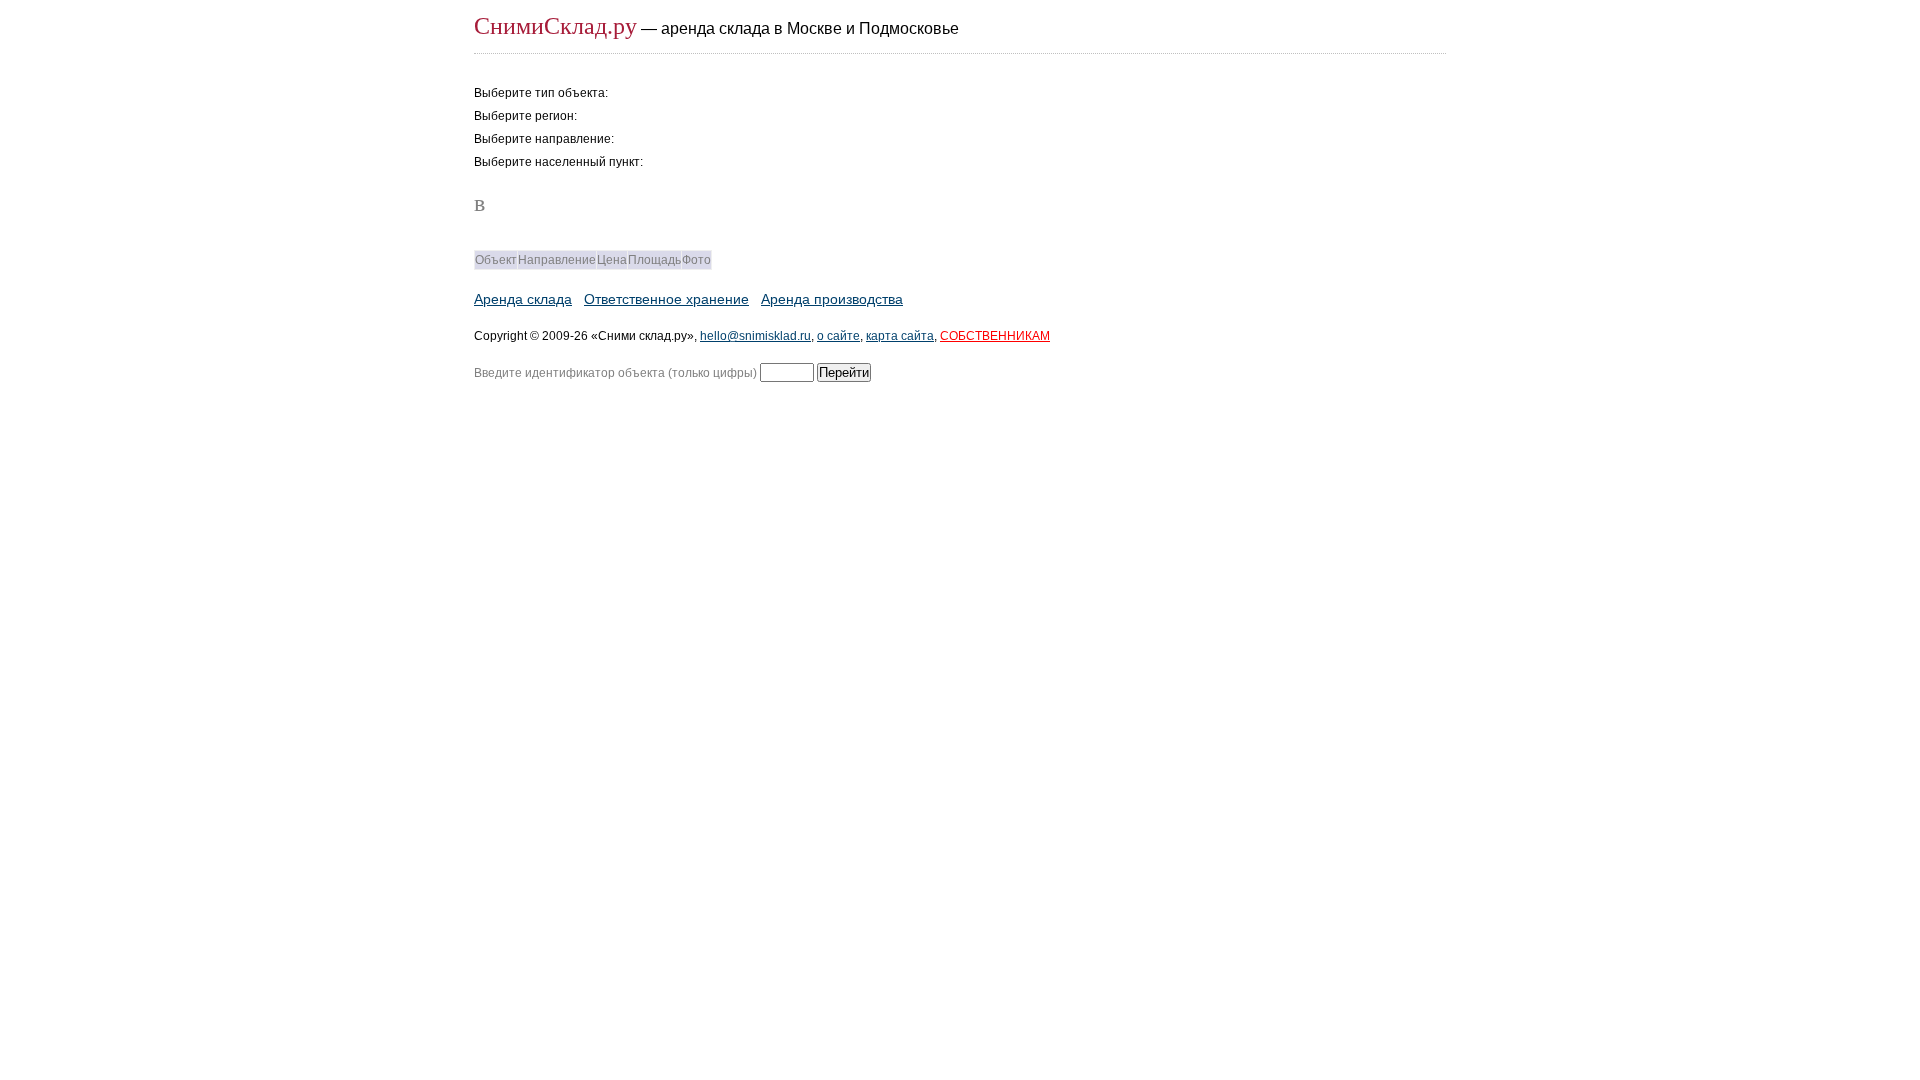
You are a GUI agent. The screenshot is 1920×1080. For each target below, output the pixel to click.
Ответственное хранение (666, 299)
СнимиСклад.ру (555, 26)
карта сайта (900, 336)
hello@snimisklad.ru (755, 336)
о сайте (838, 336)
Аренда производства (832, 299)
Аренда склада (523, 299)
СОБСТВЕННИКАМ (995, 336)
